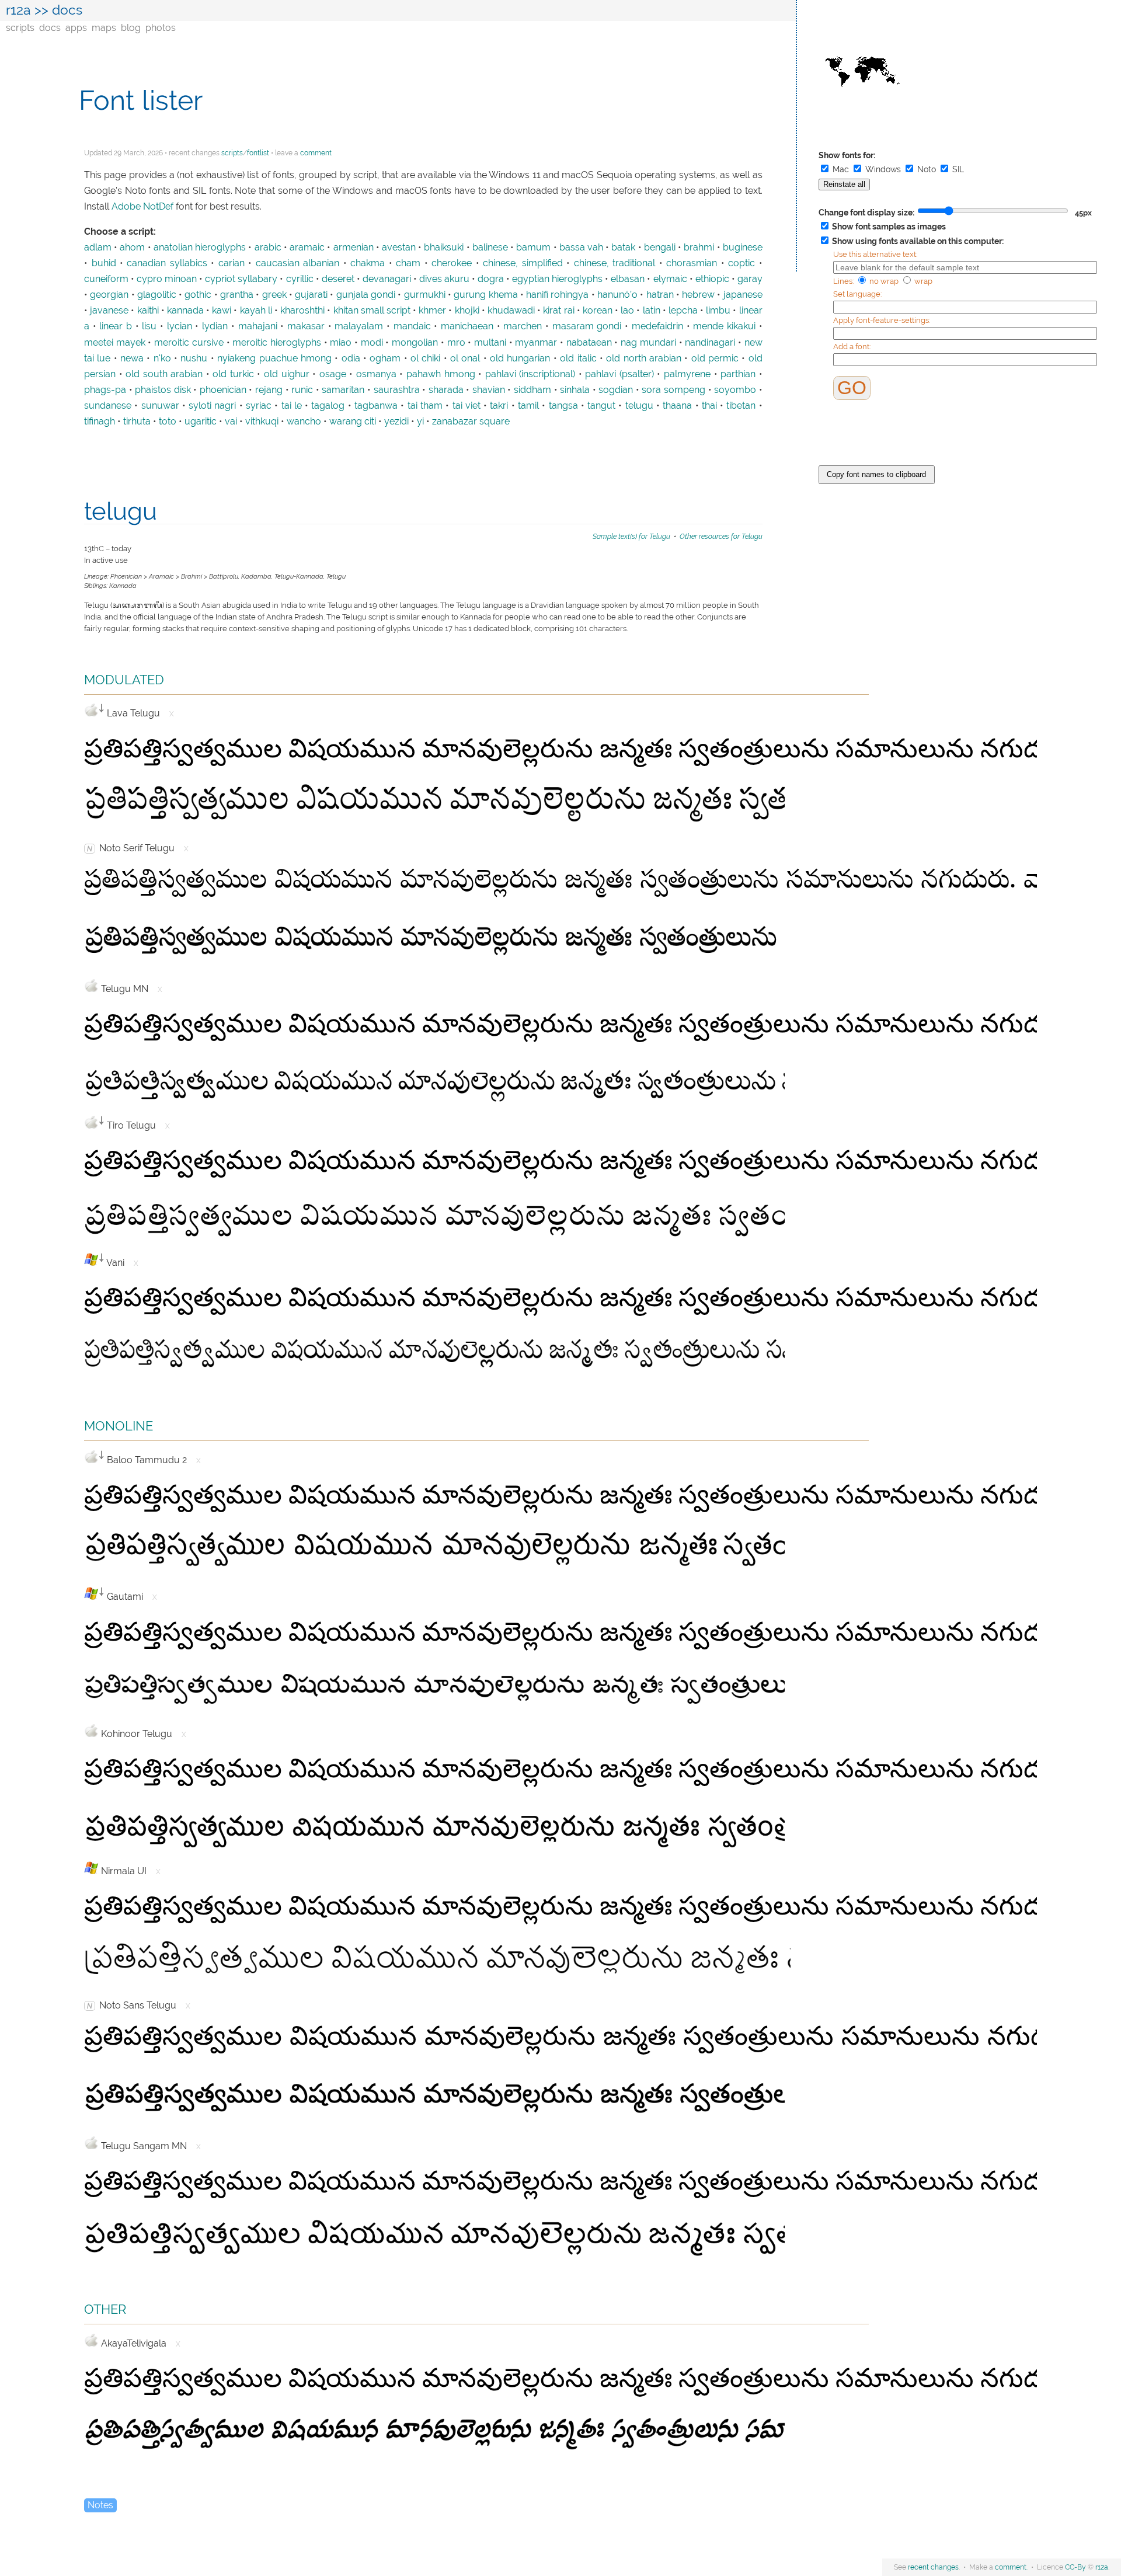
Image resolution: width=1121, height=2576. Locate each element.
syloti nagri (212, 406)
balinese (490, 248)
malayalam (359, 326)
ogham (385, 358)
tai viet (466, 406)
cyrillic (300, 279)
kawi (222, 311)
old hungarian (520, 358)
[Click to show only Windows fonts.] (91, 1259)
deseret (338, 279)
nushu (194, 358)
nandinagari (710, 343)
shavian (489, 390)
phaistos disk (163, 390)
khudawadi (511, 311)
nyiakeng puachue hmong (274, 358)
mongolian (415, 343)
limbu (718, 311)
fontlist (258, 153)
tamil (528, 406)
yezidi (396, 422)
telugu (639, 406)
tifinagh (100, 422)
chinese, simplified (523, 263)
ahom (132, 248)
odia (351, 358)
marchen (523, 326)
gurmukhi (425, 295)
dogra (491, 279)
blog (131, 28)
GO (852, 388)
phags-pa (105, 390)
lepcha (683, 311)
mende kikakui (724, 326)
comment (316, 153)
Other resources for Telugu (721, 536)
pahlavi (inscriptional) (530, 374)
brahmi (699, 248)
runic (302, 390)
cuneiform (106, 279)
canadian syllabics (167, 263)
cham (408, 263)
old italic (578, 358)
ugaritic (201, 422)
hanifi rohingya (557, 295)
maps (104, 28)
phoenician (223, 390)
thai (709, 406)
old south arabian (164, 374)
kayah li (256, 311)
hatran (660, 295)
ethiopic (712, 279)
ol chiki (425, 358)
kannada (185, 311)
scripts (20, 28)
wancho (304, 422)
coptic (741, 263)
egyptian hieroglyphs (557, 279)
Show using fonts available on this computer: (917, 241)
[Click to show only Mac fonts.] (91, 710)
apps (76, 28)
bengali (660, 248)
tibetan (741, 406)
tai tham (425, 406)
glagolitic (157, 295)
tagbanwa (376, 406)
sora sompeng (673, 390)
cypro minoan (167, 279)
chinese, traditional (615, 263)
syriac (259, 406)
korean (598, 311)
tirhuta (137, 422)
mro (456, 343)
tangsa (563, 406)
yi (420, 422)
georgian (109, 295)
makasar (306, 326)
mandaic (412, 326)
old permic (715, 358)
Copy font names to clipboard (876, 474)
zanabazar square (471, 422)
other (105, 2308)
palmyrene (687, 374)
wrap (922, 281)
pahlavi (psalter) (619, 374)
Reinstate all (844, 185)
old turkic (233, 374)
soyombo (735, 390)
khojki (467, 311)
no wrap (884, 281)
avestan (399, 248)
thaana (677, 406)
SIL (957, 169)
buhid (104, 263)
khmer (432, 311)
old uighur (287, 374)
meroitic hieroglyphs (277, 343)
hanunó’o (617, 295)
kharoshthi (302, 311)
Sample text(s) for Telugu (631, 536)
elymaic (670, 279)
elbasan (628, 279)
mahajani (258, 326)
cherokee (452, 263)
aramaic (307, 248)
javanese (109, 311)
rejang (269, 390)
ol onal (465, 358)
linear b (116, 326)
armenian (354, 248)
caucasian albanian (298, 263)
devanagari (387, 279)
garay (750, 279)
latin (652, 311)
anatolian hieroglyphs (200, 248)
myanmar (536, 343)
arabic (268, 248)
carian (231, 263)
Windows (883, 169)
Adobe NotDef (142, 207)
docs (50, 28)
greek (274, 295)
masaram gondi (587, 326)
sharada (446, 390)
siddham (532, 390)
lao (627, 311)
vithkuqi (262, 422)
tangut (601, 406)
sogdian (616, 390)
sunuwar (160, 406)
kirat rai (558, 311)
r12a (18, 10)
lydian (215, 326)
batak (623, 248)
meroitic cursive (189, 343)
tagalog (328, 406)
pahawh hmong (441, 374)
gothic (198, 295)
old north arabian (644, 358)
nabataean (589, 343)
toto (168, 422)
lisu (149, 326)
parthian (738, 374)
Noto (927, 169)
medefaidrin (657, 326)
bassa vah (581, 248)
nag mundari (648, 343)
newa (132, 358)
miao (341, 343)
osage (333, 374)
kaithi (148, 311)
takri (499, 406)
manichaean (467, 326)
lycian (180, 326)
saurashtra (397, 390)
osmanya (376, 374)
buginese (743, 248)
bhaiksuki (444, 248)
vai (231, 422)
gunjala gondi (366, 295)
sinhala (575, 390)
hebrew (698, 295)
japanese (743, 295)
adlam (98, 248)
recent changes (933, 2567)
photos (161, 28)
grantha (237, 295)
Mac (841, 169)
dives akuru (444, 279)
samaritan (343, 390)
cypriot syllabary (241, 279)
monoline (119, 1424)
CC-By (1075, 2567)
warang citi (353, 422)
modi (372, 343)
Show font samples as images (888, 227)
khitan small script (372, 311)
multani (490, 343)
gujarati (311, 295)
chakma (368, 263)
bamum (533, 248)
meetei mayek (115, 343)
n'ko (162, 358)
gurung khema (485, 295)
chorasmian (692, 263)
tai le (292, 406)
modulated (124, 678)
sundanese (108, 406)
